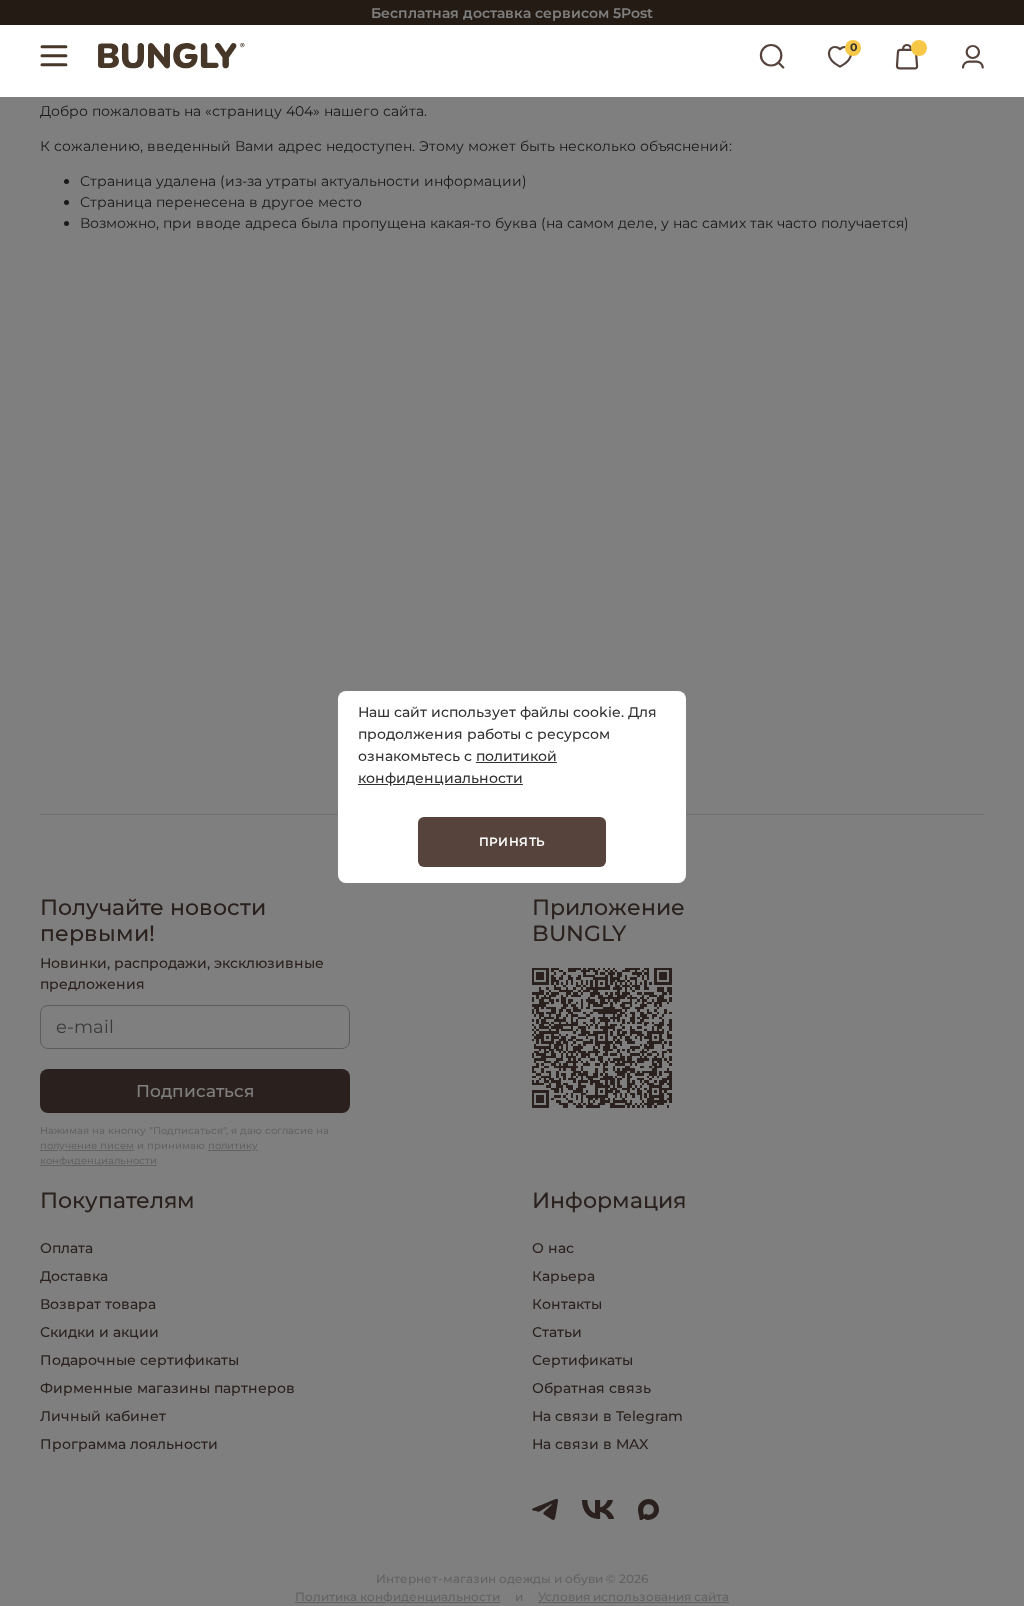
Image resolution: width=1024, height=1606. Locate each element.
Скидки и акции (99, 1332)
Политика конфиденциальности (397, 1596)
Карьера (563, 1276)
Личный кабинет (103, 1416)
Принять (512, 841)
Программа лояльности (129, 1444)
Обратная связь (591, 1388)
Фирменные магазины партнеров (167, 1388)
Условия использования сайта (633, 1596)
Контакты (567, 1304)
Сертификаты (582, 1360)
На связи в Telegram (607, 1416)
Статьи (557, 1332)
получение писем (87, 1145)
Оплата (66, 1248)
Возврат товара (98, 1304)
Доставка (74, 1276)
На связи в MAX (590, 1444)
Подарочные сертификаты (139, 1360)
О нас (553, 1248)
